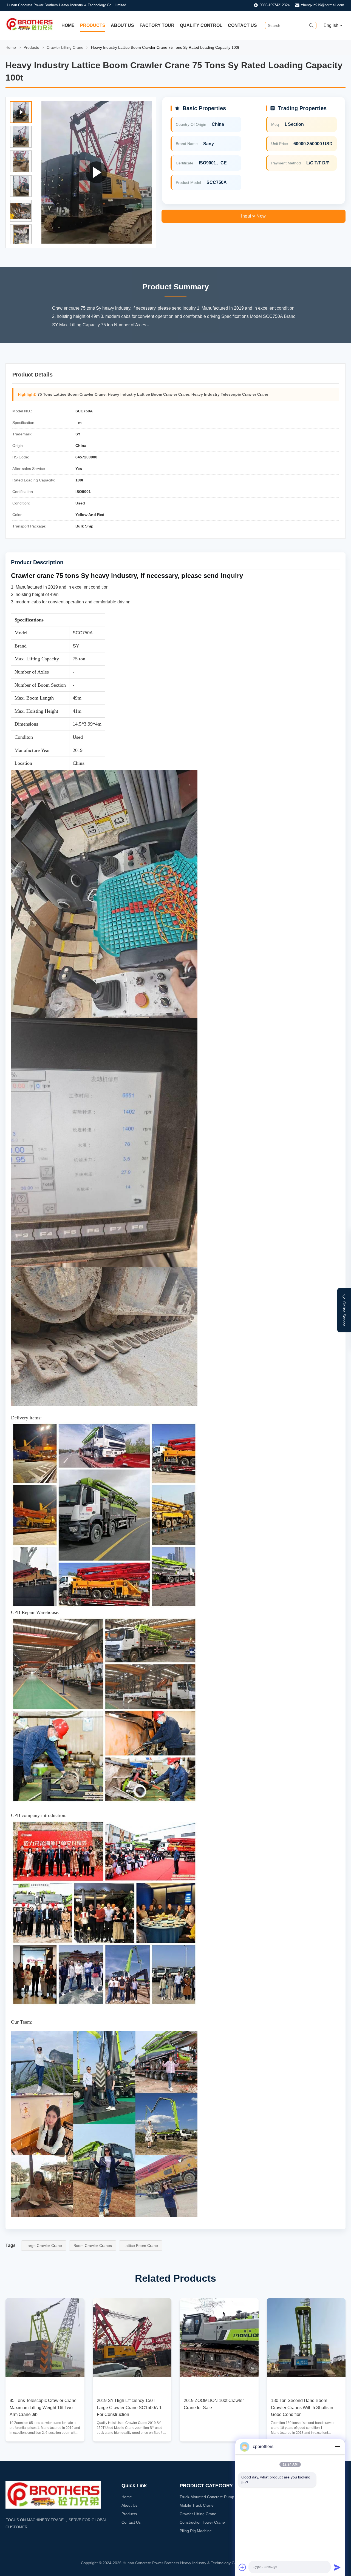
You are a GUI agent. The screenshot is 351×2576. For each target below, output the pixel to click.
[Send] (337, 2567)
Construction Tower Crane (202, 2522)
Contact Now (45, 2433)
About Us (122, 25)
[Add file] (242, 2567)
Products (93, 25)
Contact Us (242, 25)
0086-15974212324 (275, 5)
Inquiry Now (254, 216)
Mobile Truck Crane (197, 2505)
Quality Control (201, 25)
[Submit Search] (311, 25)
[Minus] (337, 2447)
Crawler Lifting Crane (65, 47)
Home (68, 25)
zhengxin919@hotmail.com (323, 5)
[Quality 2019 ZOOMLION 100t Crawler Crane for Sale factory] (219, 2338)
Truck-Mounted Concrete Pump (207, 2497)
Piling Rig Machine (196, 2531)
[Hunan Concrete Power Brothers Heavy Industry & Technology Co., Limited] (29, 30)
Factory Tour (157, 25)
